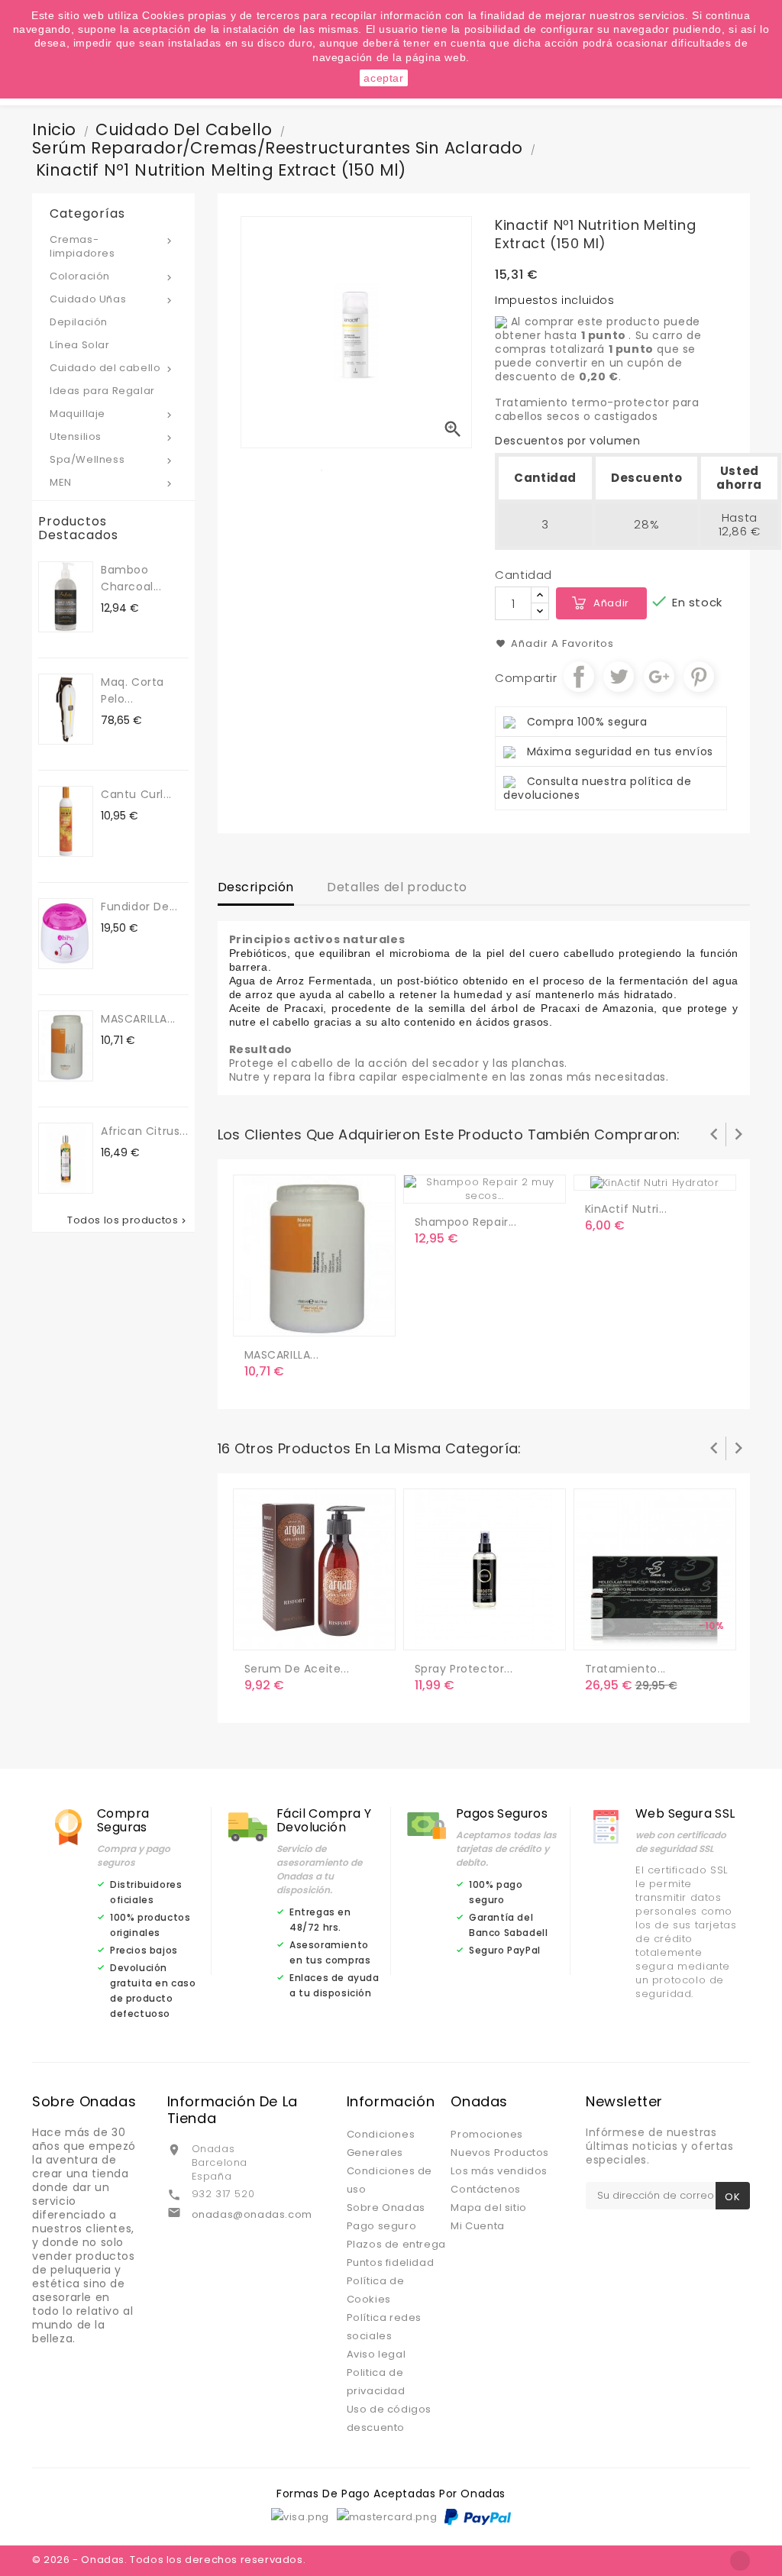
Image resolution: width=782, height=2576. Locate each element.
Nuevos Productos (500, 2153)
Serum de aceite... (297, 1669)
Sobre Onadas (386, 2208)
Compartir (579, 677)
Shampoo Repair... (466, 1222)
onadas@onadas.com (252, 2214)
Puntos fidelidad (391, 2262)
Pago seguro (382, 2226)
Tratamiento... (625, 1669)
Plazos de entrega (396, 2244)
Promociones (487, 2134)
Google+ (659, 677)
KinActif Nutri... (626, 1209)
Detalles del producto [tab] (397, 887)
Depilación (79, 322)
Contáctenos (486, 2189)
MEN (112, 482)
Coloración (112, 276)
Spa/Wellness (112, 459)
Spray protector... (464, 1669)
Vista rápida (321, 1318)
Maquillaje (112, 414)
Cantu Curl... (136, 794)
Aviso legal (376, 2354)
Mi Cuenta (477, 2226)
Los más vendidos (499, 2171)
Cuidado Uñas (112, 299)
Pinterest (699, 677)
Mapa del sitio (488, 2208)
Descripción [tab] (256, 887)
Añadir (611, 603)
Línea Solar (80, 345)
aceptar (383, 78)
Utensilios (112, 436)
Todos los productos (128, 1220)
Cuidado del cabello (112, 368)
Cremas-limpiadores (112, 246)
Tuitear (619, 677)
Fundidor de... (139, 907)
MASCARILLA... (138, 1019)
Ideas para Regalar (102, 391)
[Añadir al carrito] (259, 1318)
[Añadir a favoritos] (289, 1318)
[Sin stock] (259, 1632)
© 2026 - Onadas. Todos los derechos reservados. (169, 2560)
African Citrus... (144, 1131)
